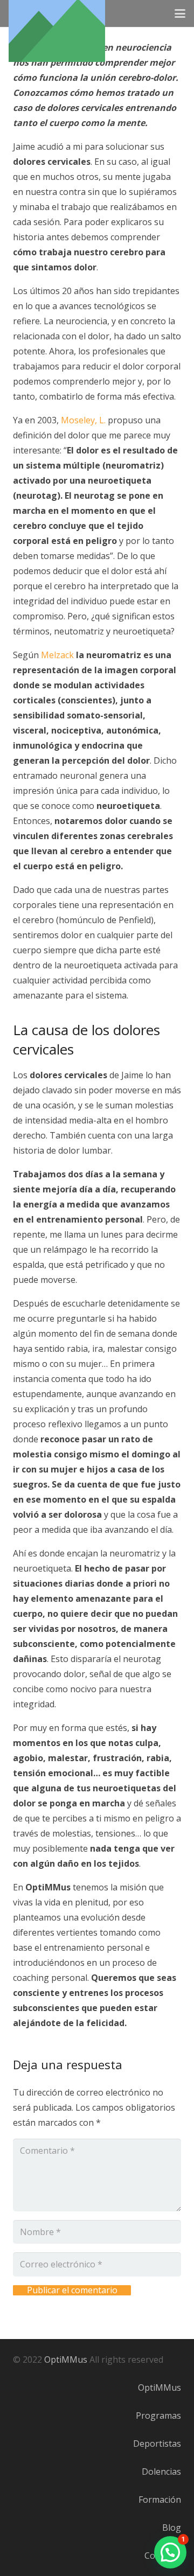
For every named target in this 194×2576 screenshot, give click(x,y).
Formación (160, 2500)
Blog (172, 2528)
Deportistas (157, 2444)
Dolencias (161, 2472)
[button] (180, 13)
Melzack (57, 655)
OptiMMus (66, 2359)
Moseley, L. (83, 420)
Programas (158, 2416)
